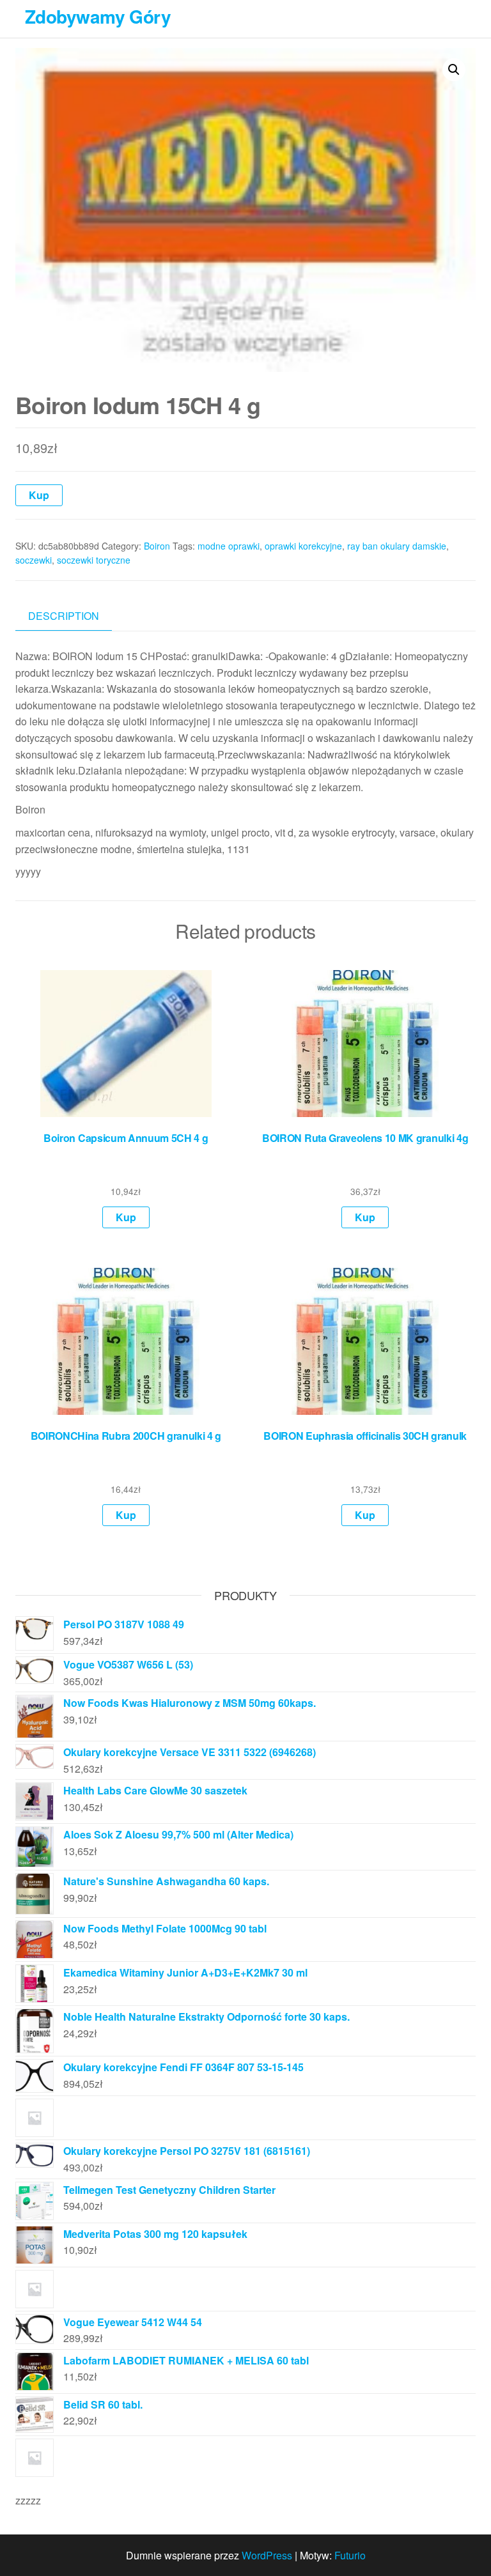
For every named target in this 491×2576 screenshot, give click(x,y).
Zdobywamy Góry (98, 16)
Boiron (157, 546)
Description (64, 616)
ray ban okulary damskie (397, 546)
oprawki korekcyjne (303, 546)
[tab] (73, 616)
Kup (39, 495)
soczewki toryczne (94, 560)
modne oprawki (229, 546)
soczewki (34, 560)
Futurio (350, 2555)
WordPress (267, 2555)
